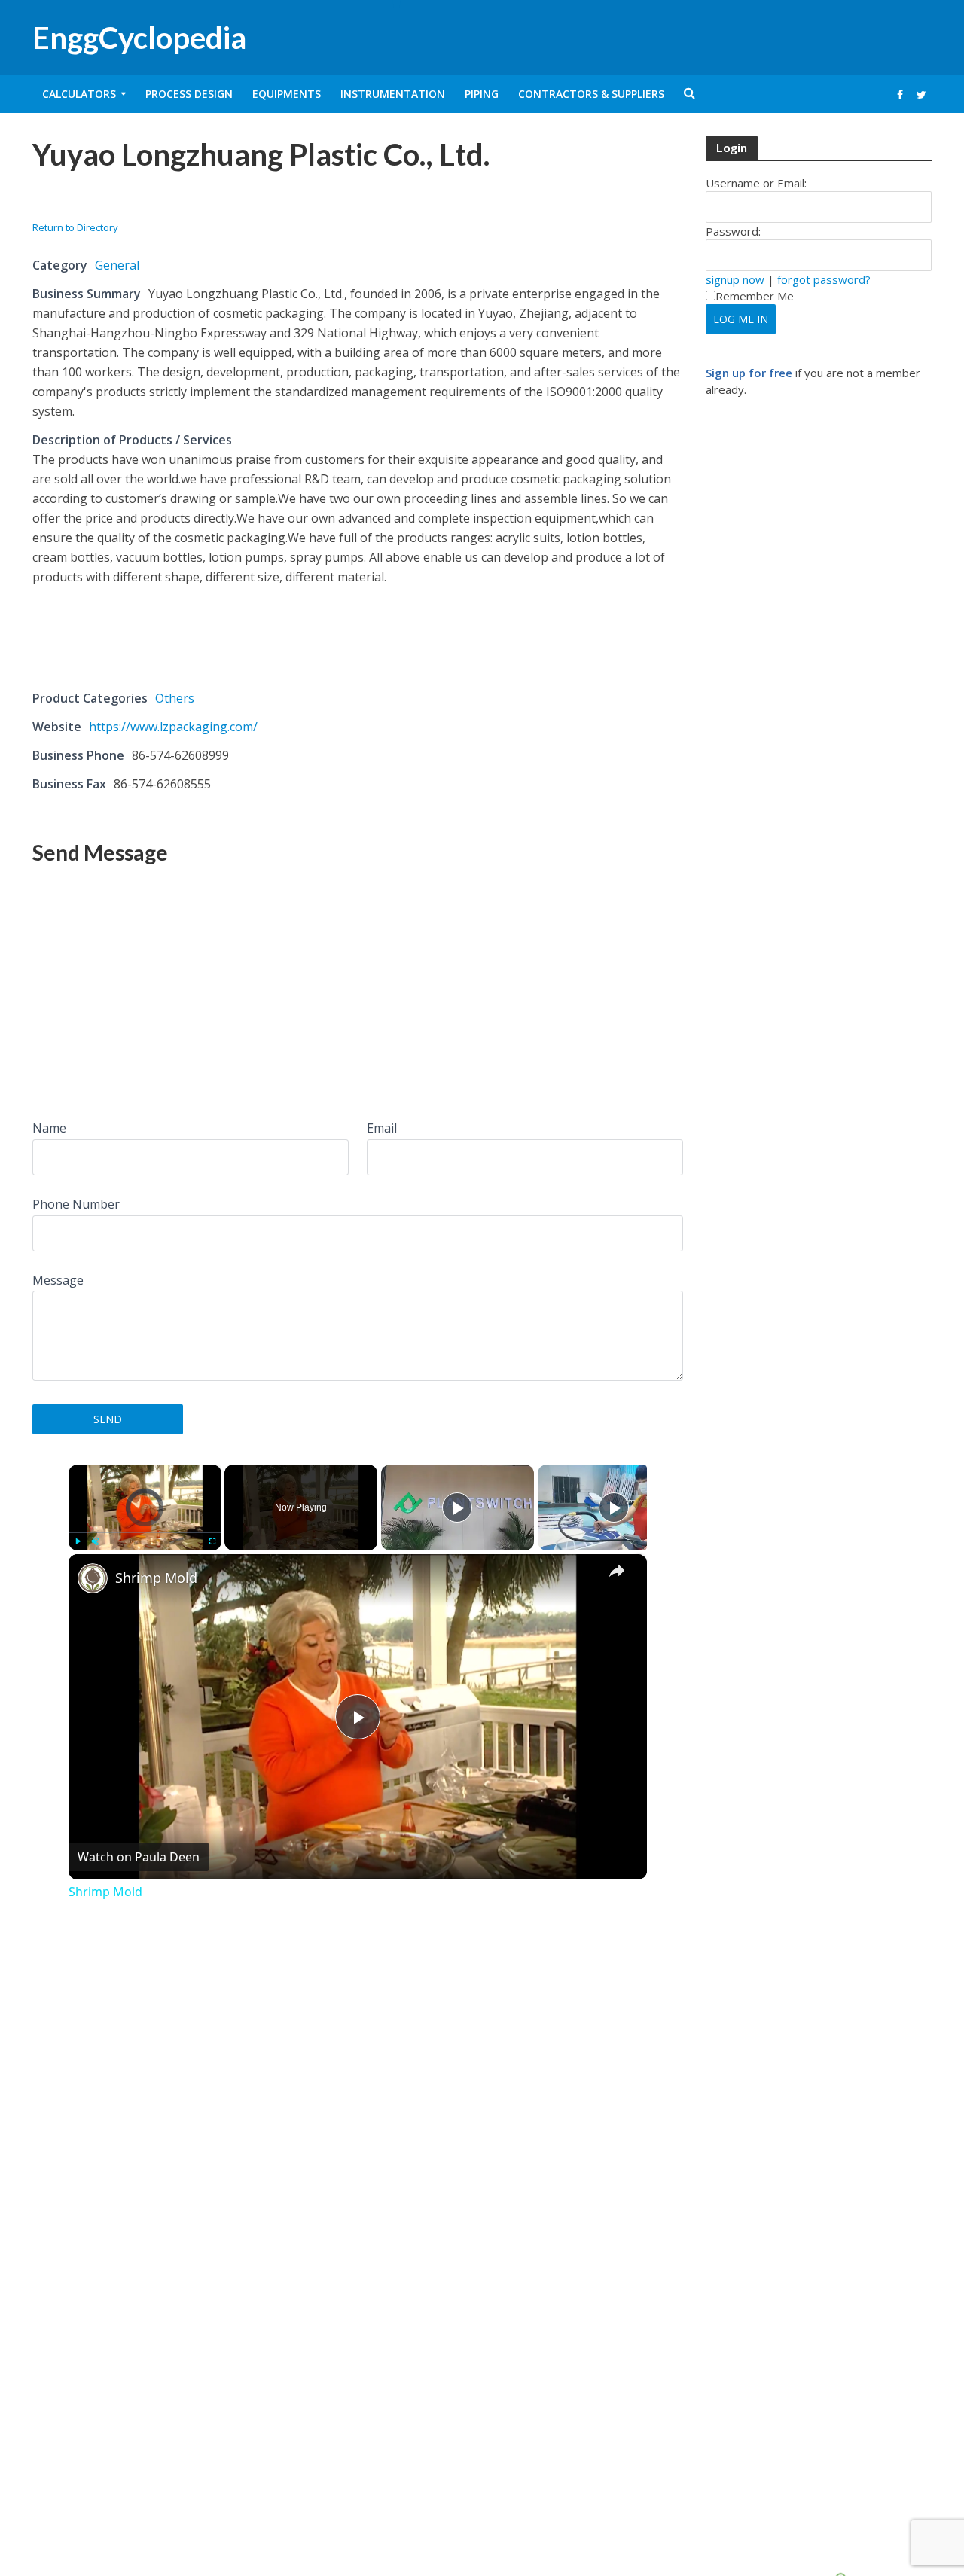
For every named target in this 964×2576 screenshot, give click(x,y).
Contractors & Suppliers (591, 94)
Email (382, 1128)
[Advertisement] (209, 201)
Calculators (79, 94)
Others (175, 698)
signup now (735, 279)
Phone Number (76, 1204)
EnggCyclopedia (139, 38)
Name (49, 1128)
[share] (617, 1571)
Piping (482, 94)
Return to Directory (75, 227)
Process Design (189, 94)
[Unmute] (96, 1541)
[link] (93, 1578)
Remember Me (755, 296)
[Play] (78, 1541)
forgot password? (824, 279)
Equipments (287, 94)
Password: (733, 231)
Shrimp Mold (156, 1578)
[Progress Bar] (145, 1532)
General (117, 265)
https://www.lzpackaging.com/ (173, 727)
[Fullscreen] (212, 1541)
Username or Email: (756, 183)
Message (58, 1280)
